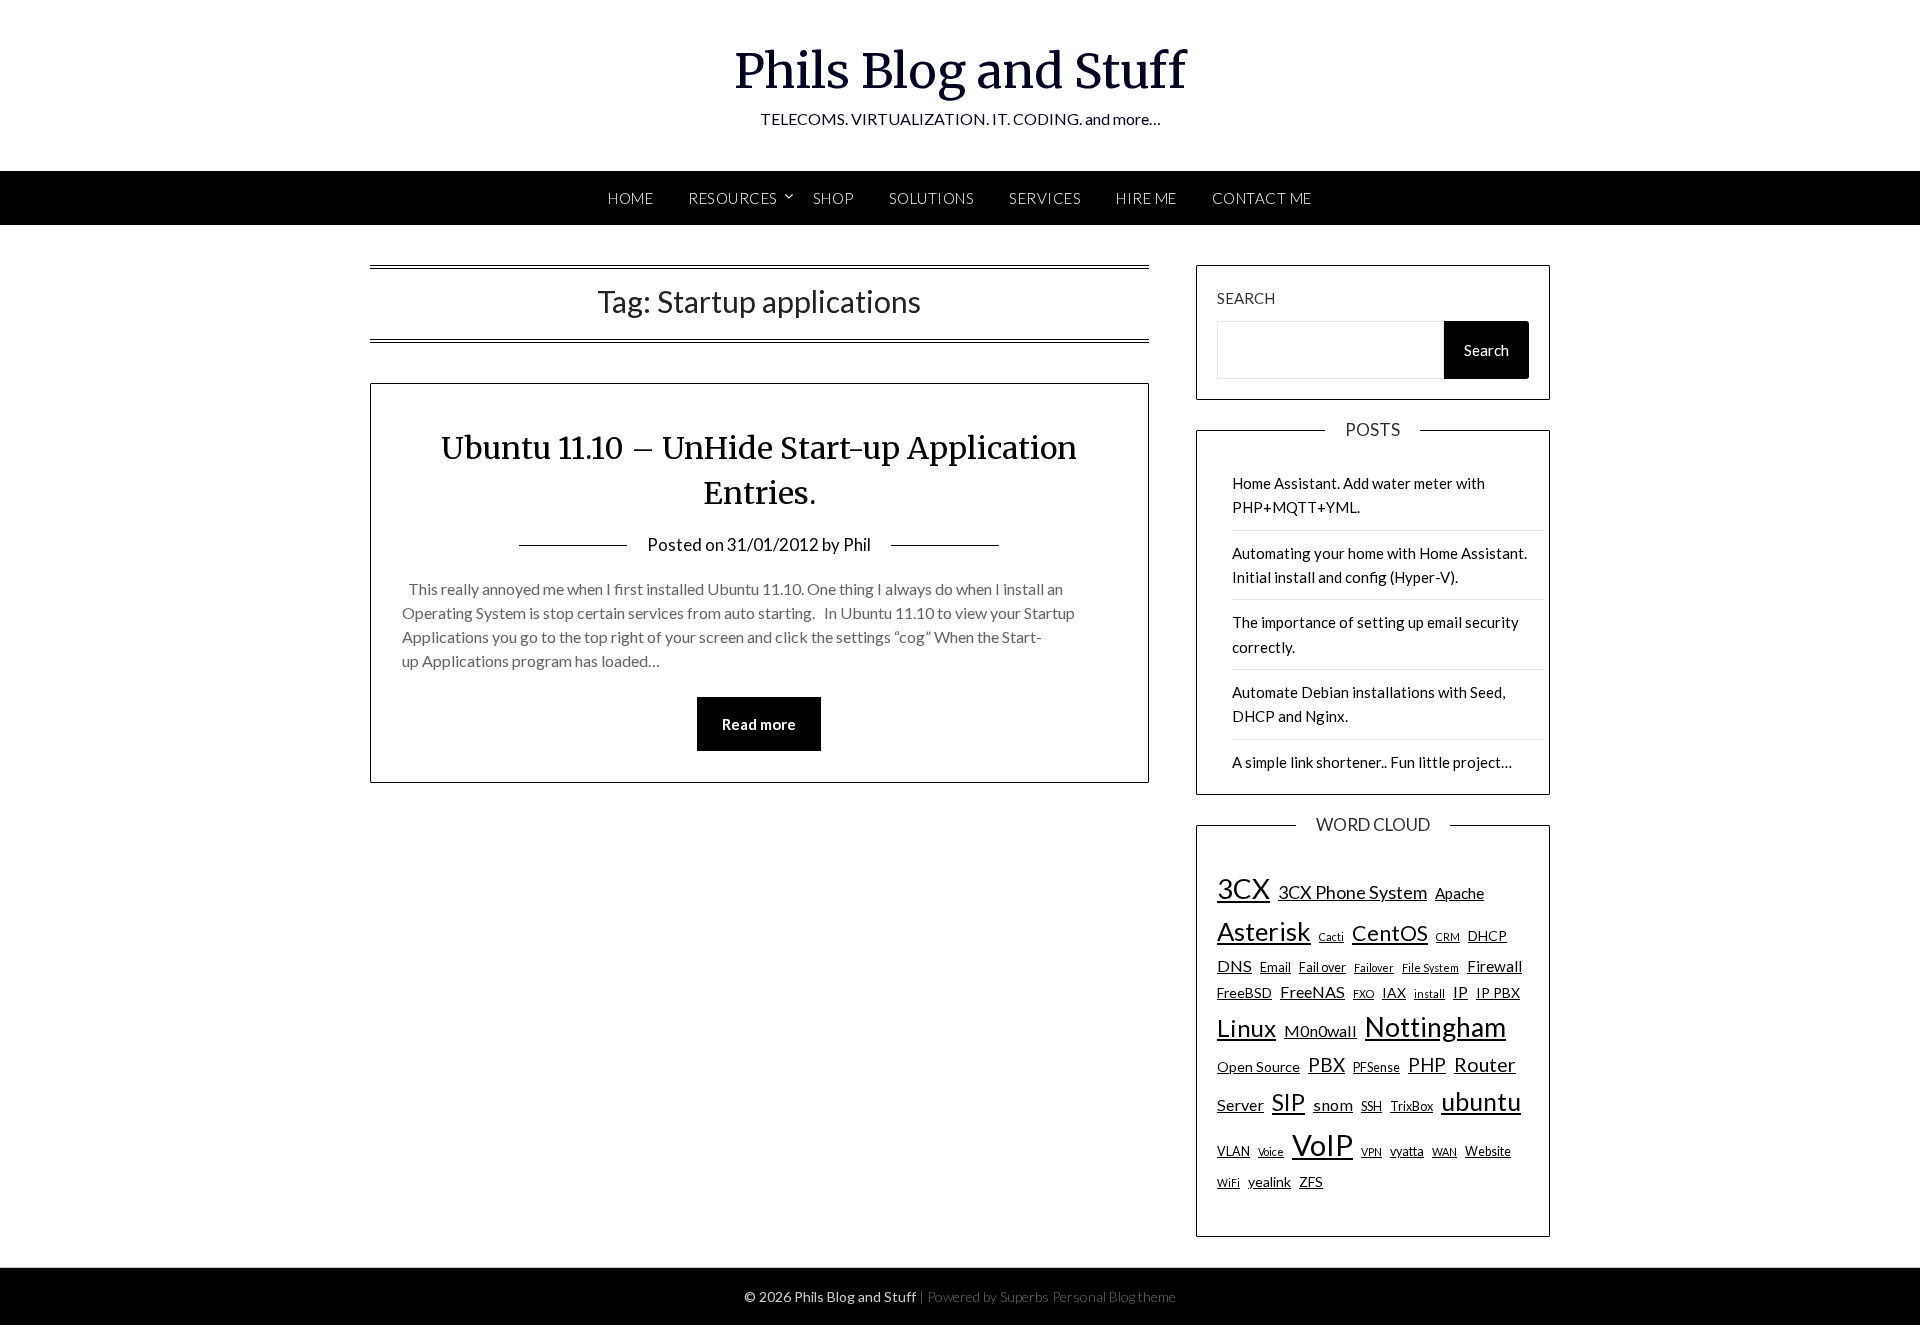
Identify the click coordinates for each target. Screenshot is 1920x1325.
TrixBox (1411, 1106)
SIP (1288, 1102)
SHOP (833, 198)
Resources (733, 198)
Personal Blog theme (1114, 1296)
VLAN (1233, 1151)
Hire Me (1146, 198)
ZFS (1311, 1181)
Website (1488, 1151)
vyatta (1407, 1151)
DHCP (1487, 935)
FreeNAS (1312, 991)
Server (1240, 1104)
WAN (1444, 1151)
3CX (1243, 888)
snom (1333, 1104)
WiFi (1228, 1182)
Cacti (1331, 936)
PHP (1427, 1064)
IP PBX (1498, 992)
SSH (1371, 1106)
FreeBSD (1244, 992)
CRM (1448, 936)
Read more (759, 724)
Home (630, 198)
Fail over (1322, 967)
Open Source (1258, 1066)
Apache (1459, 893)
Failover (1374, 967)
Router (1485, 1064)
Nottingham (1435, 1027)
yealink (1269, 1181)
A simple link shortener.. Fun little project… (1372, 762)
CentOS (1390, 933)
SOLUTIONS (932, 198)
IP (1460, 991)
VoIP (1322, 1144)
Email (1275, 967)
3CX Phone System (1352, 892)
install (1429, 993)
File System (1430, 967)
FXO (1363, 993)
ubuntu (1481, 1101)
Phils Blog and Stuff (960, 71)
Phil (857, 544)
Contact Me (1262, 198)
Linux (1246, 1027)
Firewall (1494, 966)
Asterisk (1264, 931)
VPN (1371, 1151)
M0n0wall (1320, 1030)
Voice (1271, 1151)
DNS (1234, 965)
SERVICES (1045, 198)
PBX (1326, 1064)
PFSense (1376, 1067)
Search (1246, 298)
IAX (1394, 992)
